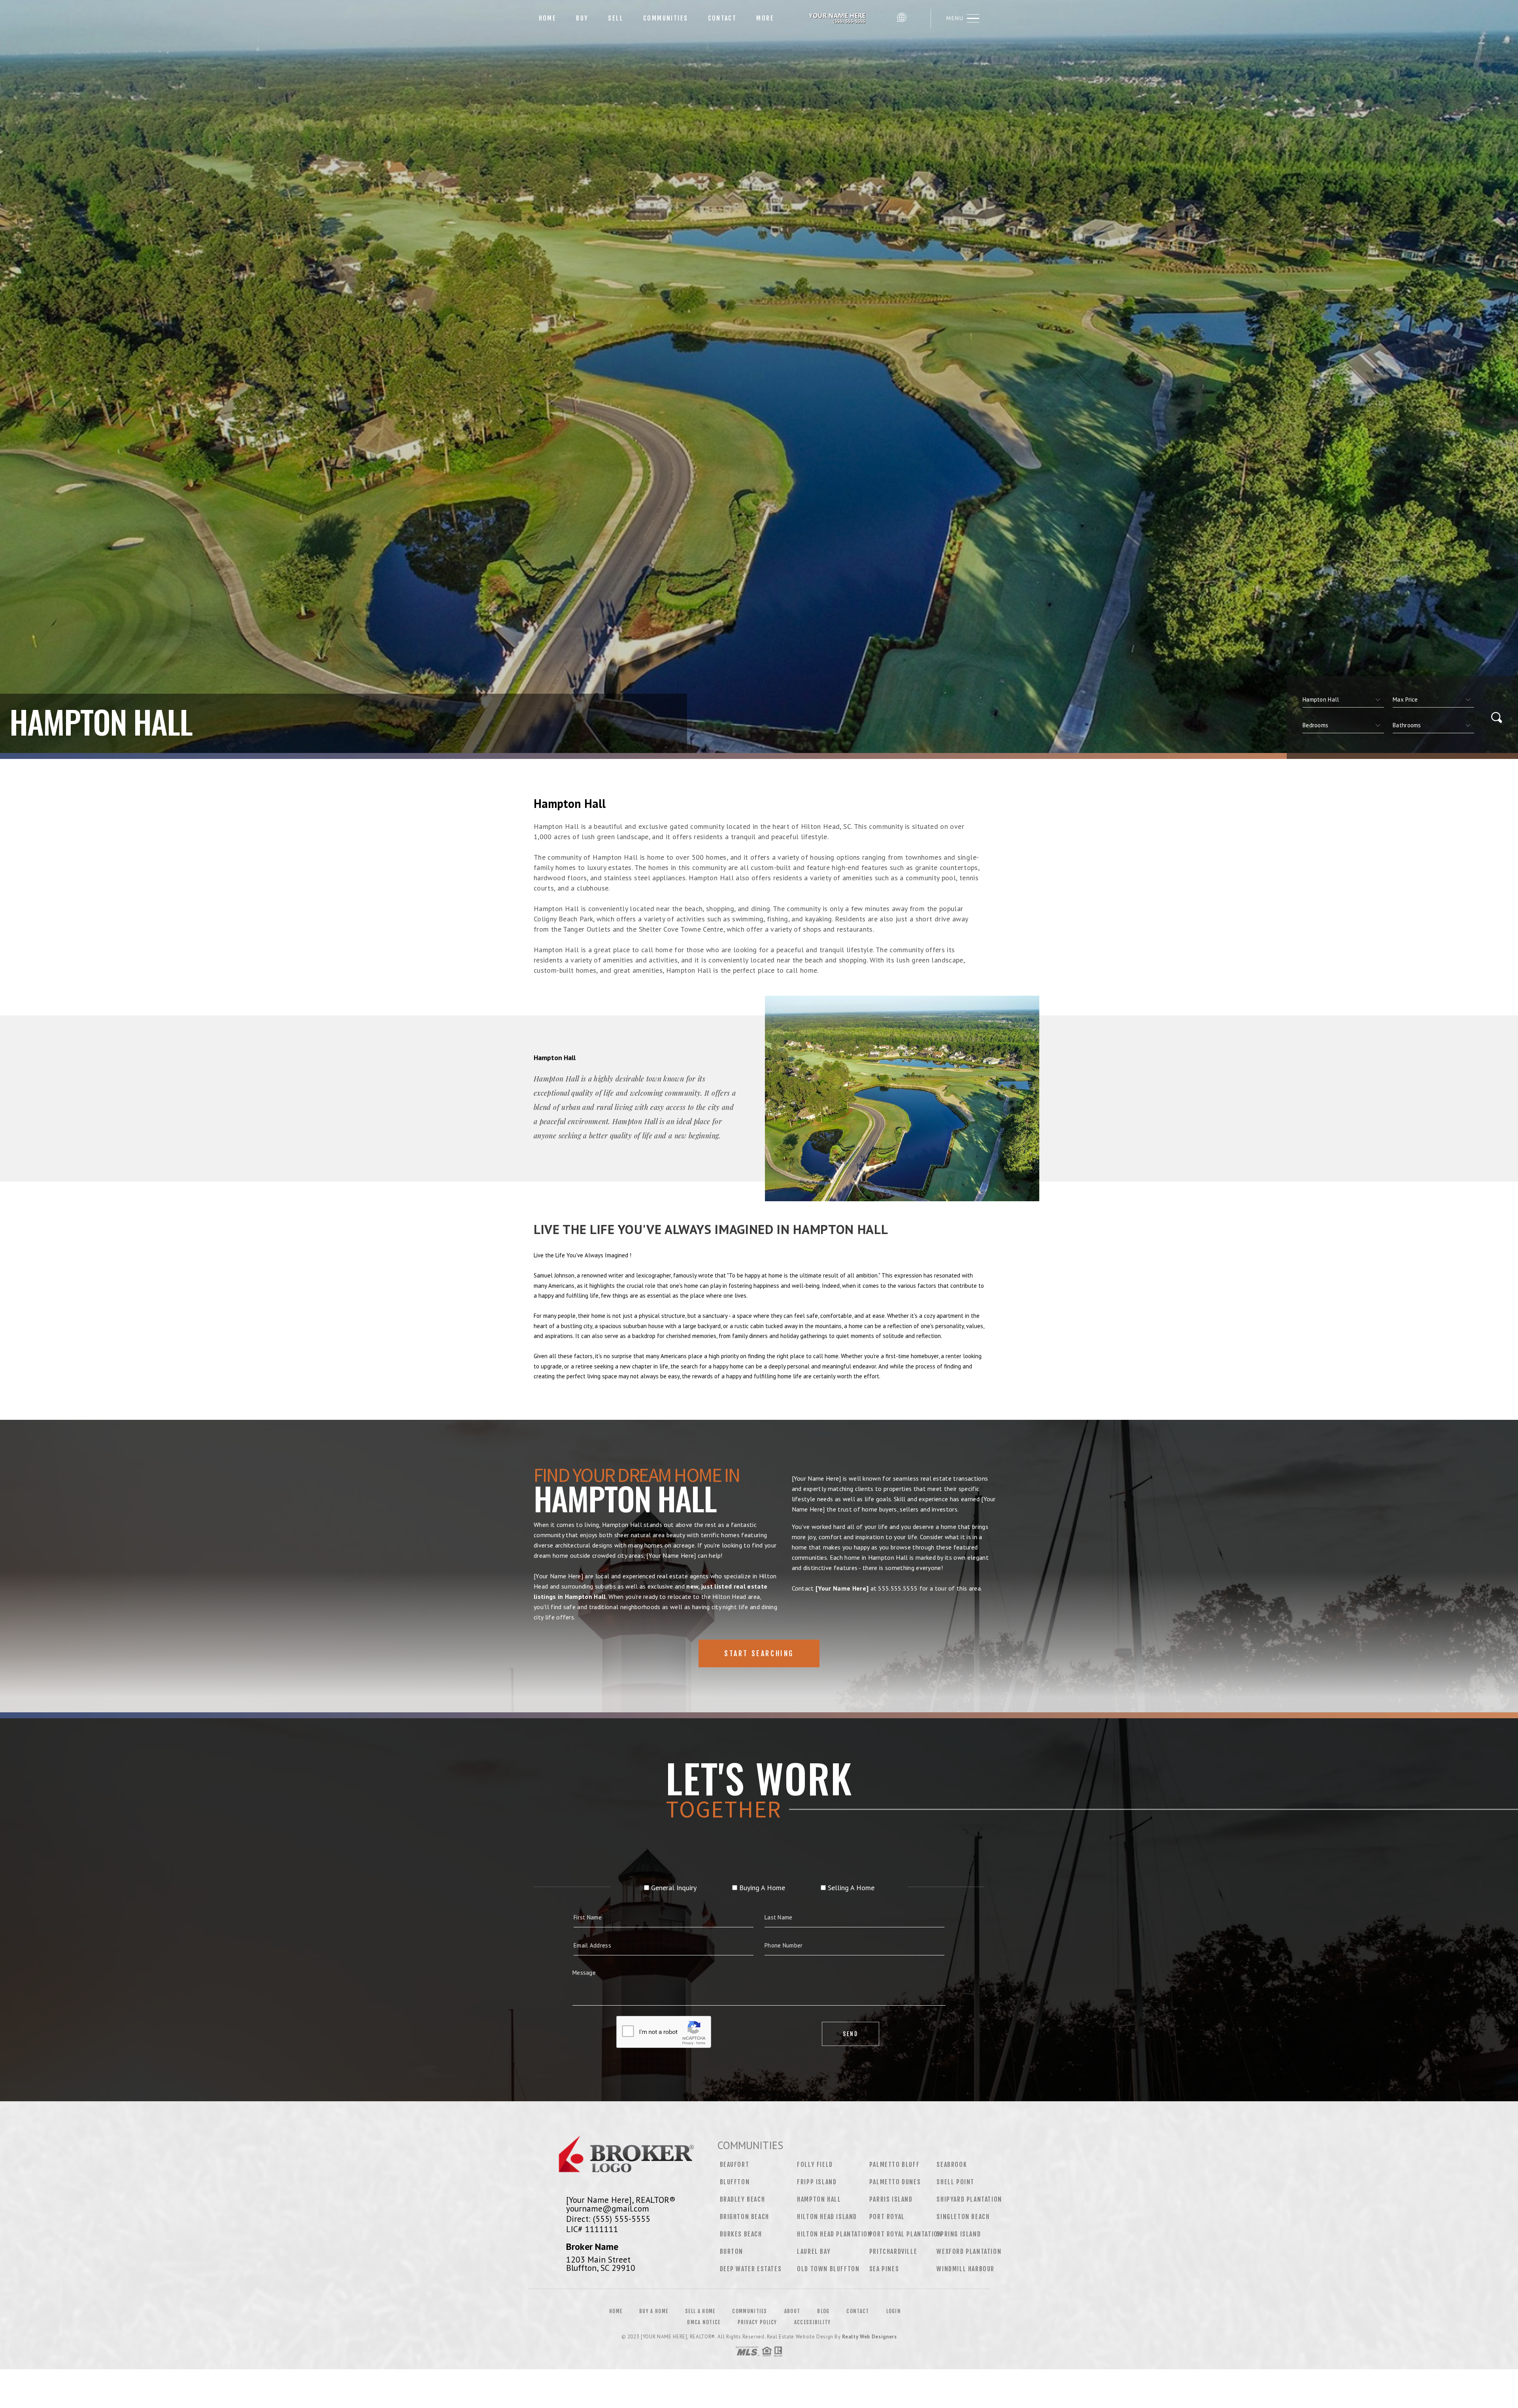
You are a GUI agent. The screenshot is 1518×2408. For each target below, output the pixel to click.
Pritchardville (893, 2251)
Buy (582, 18)
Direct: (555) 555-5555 (608, 2219)
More (765, 18)
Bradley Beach (743, 2199)
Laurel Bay (814, 2251)
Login (894, 2311)
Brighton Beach (745, 2217)
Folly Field (815, 2165)
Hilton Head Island (827, 2217)
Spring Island (959, 2234)
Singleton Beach (963, 2217)
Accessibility (813, 2322)
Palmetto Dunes (895, 2182)
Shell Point (955, 2182)
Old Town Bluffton (828, 2269)
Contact (722, 18)
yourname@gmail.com (608, 2208)
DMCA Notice (704, 2322)
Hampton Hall (819, 2199)
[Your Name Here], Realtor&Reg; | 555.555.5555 (838, 18)
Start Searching (759, 1653)
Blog (823, 2311)
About (792, 2311)
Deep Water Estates (751, 2269)
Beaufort (735, 2165)
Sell (616, 18)
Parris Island (891, 2199)
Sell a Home (700, 2311)
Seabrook (952, 2165)
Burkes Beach (741, 2234)
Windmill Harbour (966, 2269)
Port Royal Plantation (906, 2234)
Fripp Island (817, 2182)
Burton (732, 2251)
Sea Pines (884, 2269)
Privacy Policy (757, 2322)
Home (548, 18)
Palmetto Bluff (894, 2165)
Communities (666, 18)
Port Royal (887, 2217)
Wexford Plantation (969, 2251)
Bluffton (735, 2182)
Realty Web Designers (869, 2337)
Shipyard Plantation (969, 2199)
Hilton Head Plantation (834, 2234)
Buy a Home (654, 2311)
